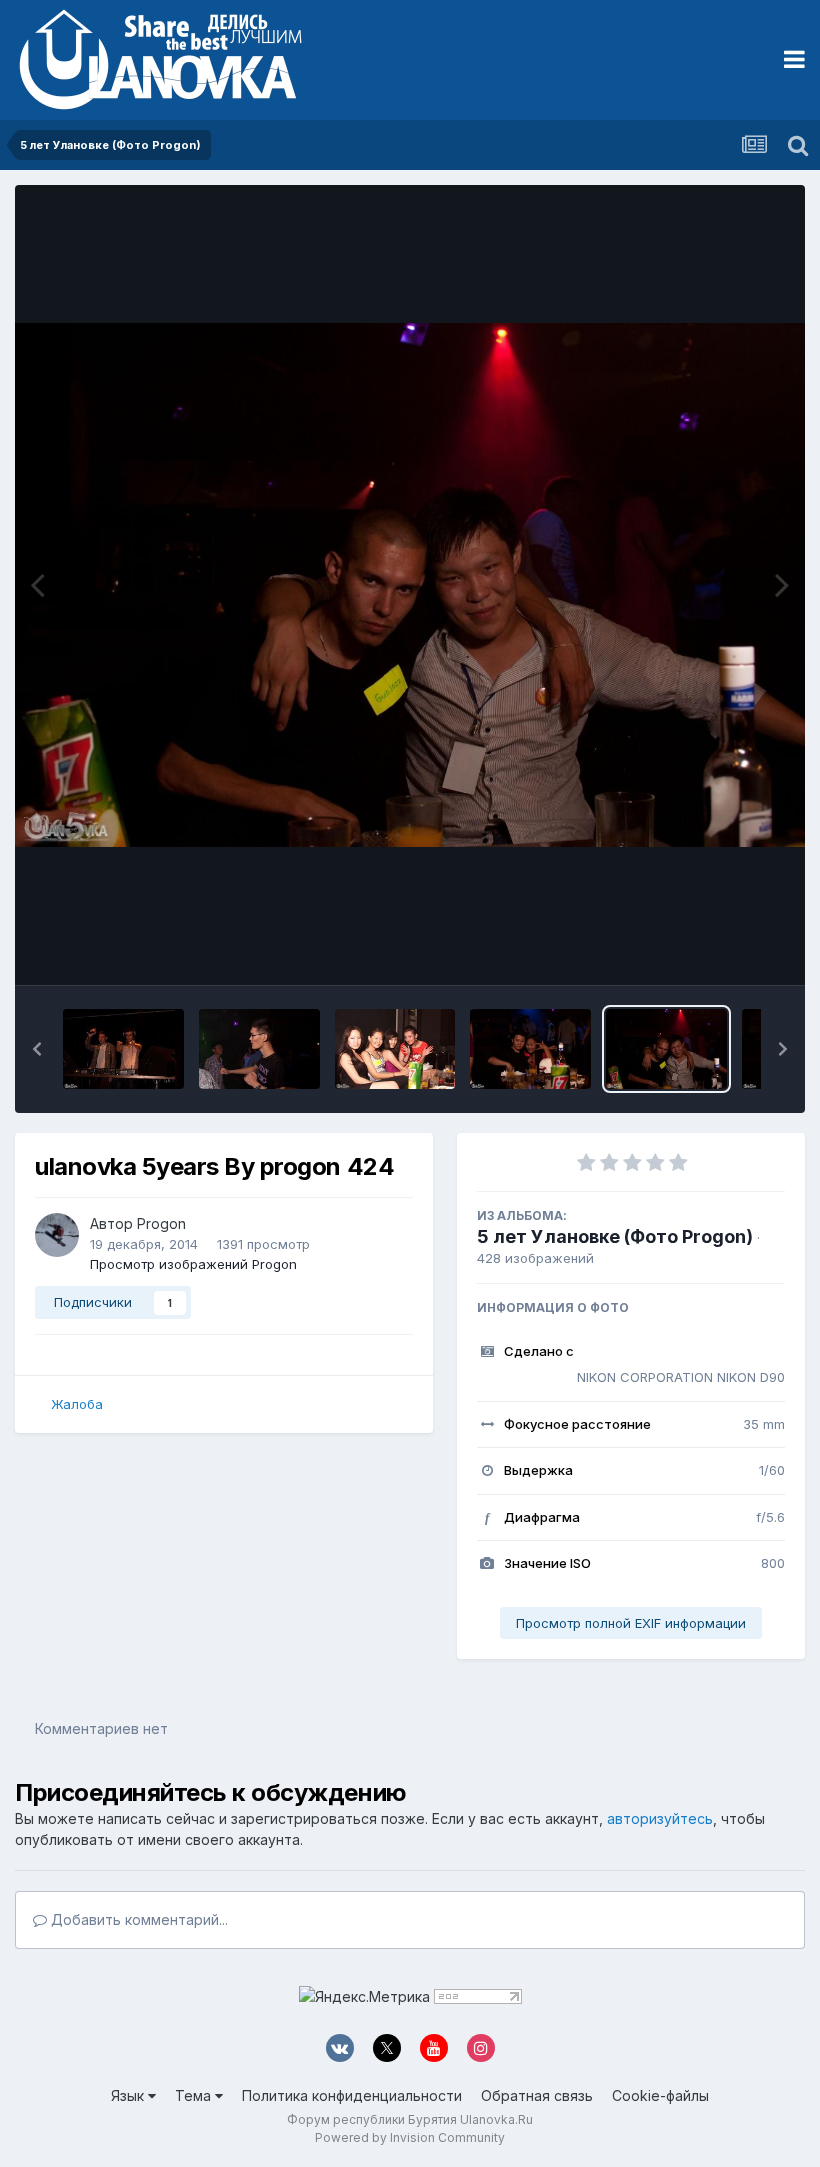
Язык (129, 2095)
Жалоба (77, 1404)
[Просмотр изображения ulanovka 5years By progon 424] (666, 1049)
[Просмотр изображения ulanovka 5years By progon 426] (395, 1049)
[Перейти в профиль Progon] (57, 1235)
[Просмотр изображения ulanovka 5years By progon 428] (123, 1049)
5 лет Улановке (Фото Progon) (615, 1236)
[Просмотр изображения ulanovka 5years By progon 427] (259, 1049)
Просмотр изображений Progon (193, 1264)
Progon (161, 1223)
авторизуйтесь (660, 1818)
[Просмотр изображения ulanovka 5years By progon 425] (530, 1049)
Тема (195, 2095)
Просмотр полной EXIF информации (631, 1623)
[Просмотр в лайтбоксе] (410, 585)
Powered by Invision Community (410, 2137)
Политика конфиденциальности (352, 2095)
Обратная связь (537, 2095)
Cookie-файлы (660, 2095)
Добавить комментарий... (137, 1919)
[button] (37, 1049)
